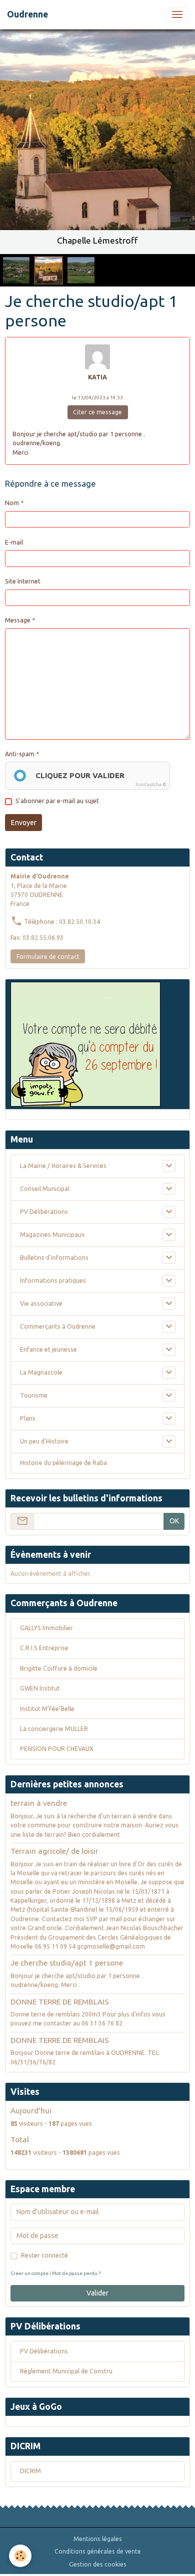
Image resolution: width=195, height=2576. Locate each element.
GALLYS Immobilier (46, 1628)
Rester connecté (44, 2255)
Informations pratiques (53, 1281)
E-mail (14, 542)
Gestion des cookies (98, 2564)
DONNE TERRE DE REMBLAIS (60, 2002)
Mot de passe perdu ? (76, 2273)
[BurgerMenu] (177, 14)
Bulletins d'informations (54, 1258)
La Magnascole (41, 1372)
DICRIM (30, 2471)
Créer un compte (29, 2273)
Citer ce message (97, 412)
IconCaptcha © (151, 785)
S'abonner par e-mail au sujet (57, 801)
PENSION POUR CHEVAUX (57, 1749)
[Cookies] (20, 2556)
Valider (97, 2293)
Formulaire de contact (48, 957)
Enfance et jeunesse (48, 1349)
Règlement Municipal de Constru (66, 2371)
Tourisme (34, 1395)
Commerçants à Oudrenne (58, 1326)
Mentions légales (98, 2539)
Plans (28, 1418)
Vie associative (41, 1303)
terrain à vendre (39, 1803)
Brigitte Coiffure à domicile (59, 1668)
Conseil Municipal (45, 1189)
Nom (12, 503)
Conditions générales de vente (98, 2551)
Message (18, 620)
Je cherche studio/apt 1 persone (67, 1963)
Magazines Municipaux (52, 1235)
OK (174, 1521)
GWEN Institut (40, 1688)
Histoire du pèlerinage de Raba (63, 1463)
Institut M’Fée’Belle (47, 1709)
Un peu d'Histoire (44, 1441)
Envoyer (24, 823)
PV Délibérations (44, 1212)
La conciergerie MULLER (54, 1729)
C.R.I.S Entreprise (44, 1648)
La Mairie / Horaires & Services (63, 1166)
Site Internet (23, 581)
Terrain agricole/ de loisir (54, 1851)
